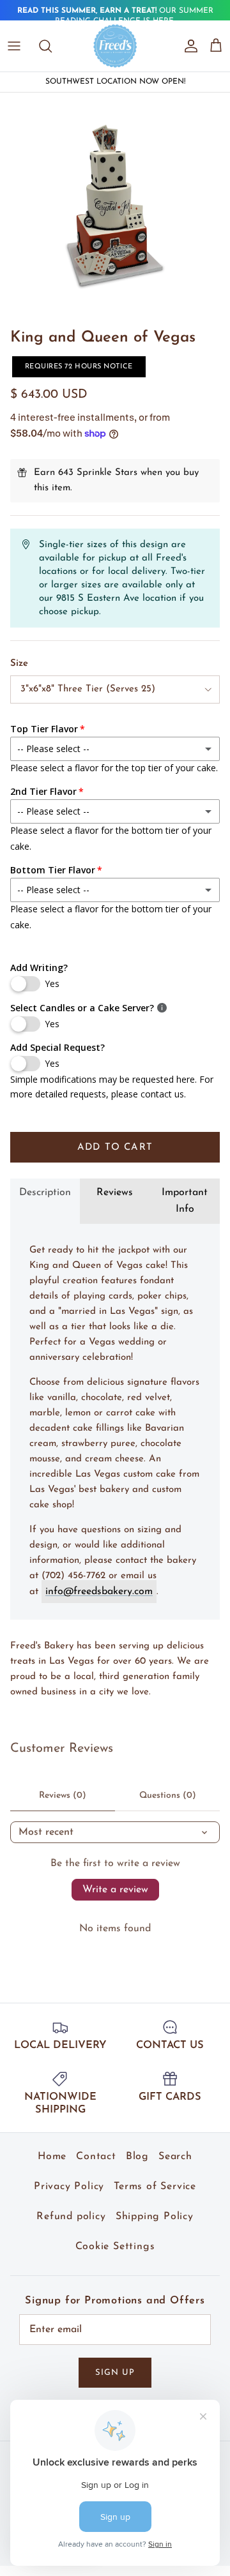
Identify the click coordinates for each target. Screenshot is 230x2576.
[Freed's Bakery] (115, 46)
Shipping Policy (155, 2217)
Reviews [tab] (115, 1193)
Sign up (115, 2373)
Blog (137, 2157)
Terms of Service (155, 2187)
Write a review (115, 1890)
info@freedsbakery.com (99, 1592)
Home (52, 2157)
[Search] (52, 46)
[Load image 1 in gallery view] (115, 207)
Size (19, 664)
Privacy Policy (69, 2187)
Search (175, 2157)
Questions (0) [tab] (168, 1796)
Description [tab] (45, 1193)
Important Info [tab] (185, 1201)
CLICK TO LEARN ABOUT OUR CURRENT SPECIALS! (115, 17)
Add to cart (115, 1148)
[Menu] (14, 46)
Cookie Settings (115, 2247)
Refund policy (71, 2217)
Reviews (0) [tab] (63, 1796)
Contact (96, 2157)
